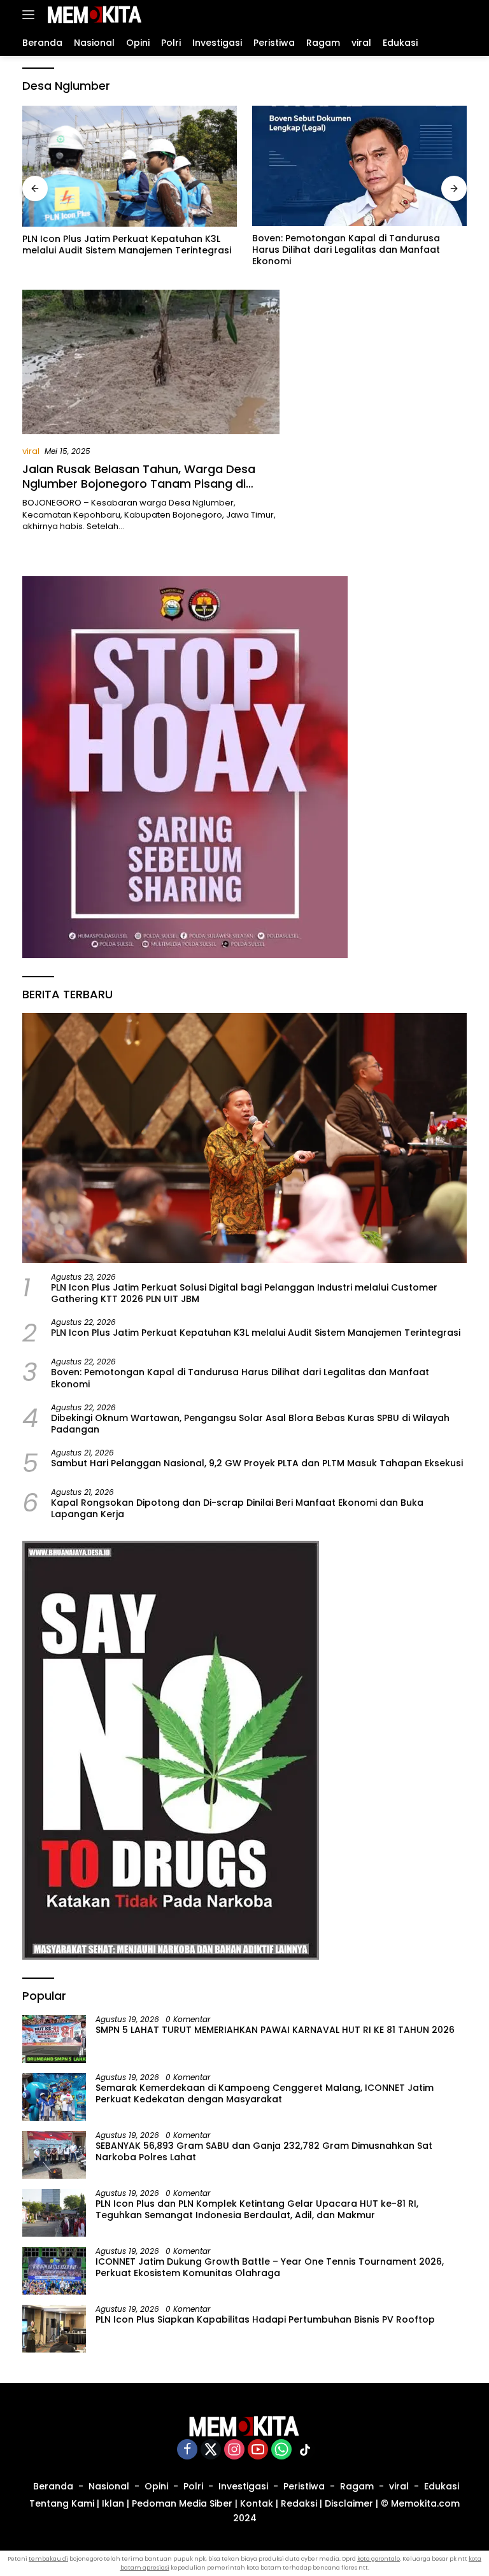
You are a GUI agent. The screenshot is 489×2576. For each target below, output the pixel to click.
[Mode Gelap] (438, 15)
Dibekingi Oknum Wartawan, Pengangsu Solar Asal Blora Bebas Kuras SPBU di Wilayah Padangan (250, 1424)
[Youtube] (258, 2450)
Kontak (257, 2503)
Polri (193, 2486)
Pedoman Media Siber (182, 2503)
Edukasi (442, 2486)
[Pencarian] (459, 15)
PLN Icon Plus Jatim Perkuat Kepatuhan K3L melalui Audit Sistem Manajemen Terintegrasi (127, 244)
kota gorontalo (379, 2559)
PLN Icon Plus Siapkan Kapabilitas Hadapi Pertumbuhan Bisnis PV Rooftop (265, 2319)
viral (31, 451)
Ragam (357, 2486)
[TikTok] (305, 2450)
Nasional (109, 2486)
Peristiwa (304, 2486)
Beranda (53, 2486)
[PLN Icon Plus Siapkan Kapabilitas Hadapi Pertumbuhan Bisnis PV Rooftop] (54, 2329)
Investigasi (243, 2486)
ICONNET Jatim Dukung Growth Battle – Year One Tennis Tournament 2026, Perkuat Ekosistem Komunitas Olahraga (270, 2267)
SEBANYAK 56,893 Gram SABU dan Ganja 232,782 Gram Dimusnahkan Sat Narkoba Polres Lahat (264, 2151)
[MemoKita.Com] (93, 15)
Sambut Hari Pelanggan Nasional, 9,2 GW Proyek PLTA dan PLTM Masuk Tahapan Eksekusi (257, 1463)
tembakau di (48, 2559)
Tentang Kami (62, 2503)
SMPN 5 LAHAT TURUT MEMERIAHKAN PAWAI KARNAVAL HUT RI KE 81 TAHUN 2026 (275, 2030)
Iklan (113, 2503)
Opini (156, 2486)
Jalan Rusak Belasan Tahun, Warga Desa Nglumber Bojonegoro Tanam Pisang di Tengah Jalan (139, 484)
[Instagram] (234, 2450)
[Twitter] (211, 2450)
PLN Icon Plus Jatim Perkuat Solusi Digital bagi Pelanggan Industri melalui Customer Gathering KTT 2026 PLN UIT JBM (244, 1293)
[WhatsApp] (281, 2450)
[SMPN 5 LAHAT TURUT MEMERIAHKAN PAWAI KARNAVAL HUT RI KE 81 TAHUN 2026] (54, 2039)
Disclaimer (349, 2503)
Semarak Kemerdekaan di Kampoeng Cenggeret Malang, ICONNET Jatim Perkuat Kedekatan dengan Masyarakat (265, 2093)
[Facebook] (187, 2450)
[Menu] (31, 15)
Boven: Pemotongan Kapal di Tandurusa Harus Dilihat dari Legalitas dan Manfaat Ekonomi (346, 250)
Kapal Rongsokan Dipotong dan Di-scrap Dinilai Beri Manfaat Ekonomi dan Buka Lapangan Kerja (237, 1508)
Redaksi (299, 2503)
